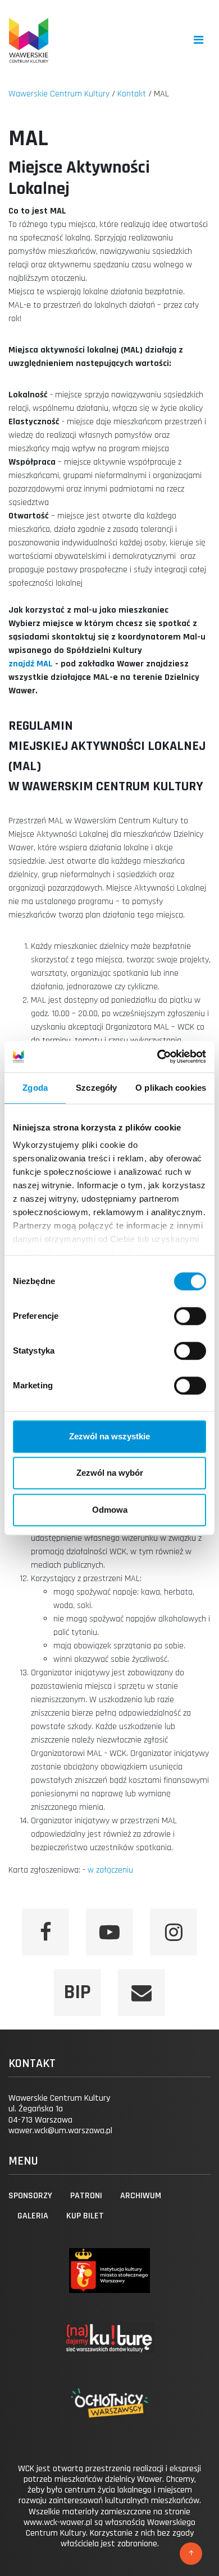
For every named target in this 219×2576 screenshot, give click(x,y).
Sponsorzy (30, 2196)
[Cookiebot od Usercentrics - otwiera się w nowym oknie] (158, 1057)
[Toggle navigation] (199, 40)
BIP (77, 1992)
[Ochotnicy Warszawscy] (109, 2416)
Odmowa (110, 1510)
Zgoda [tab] (35, 1088)
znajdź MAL (31, 664)
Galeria (33, 2216)
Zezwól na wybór (110, 1473)
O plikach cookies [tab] (171, 1088)
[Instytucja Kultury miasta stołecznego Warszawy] (109, 2281)
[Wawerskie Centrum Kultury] (29, 40)
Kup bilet (85, 2216)
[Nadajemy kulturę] (109, 2348)
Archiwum (141, 2196)
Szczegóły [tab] (96, 1088)
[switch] (190, 1316)
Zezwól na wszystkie (109, 1436)
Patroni (86, 2196)
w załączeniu (110, 1870)
